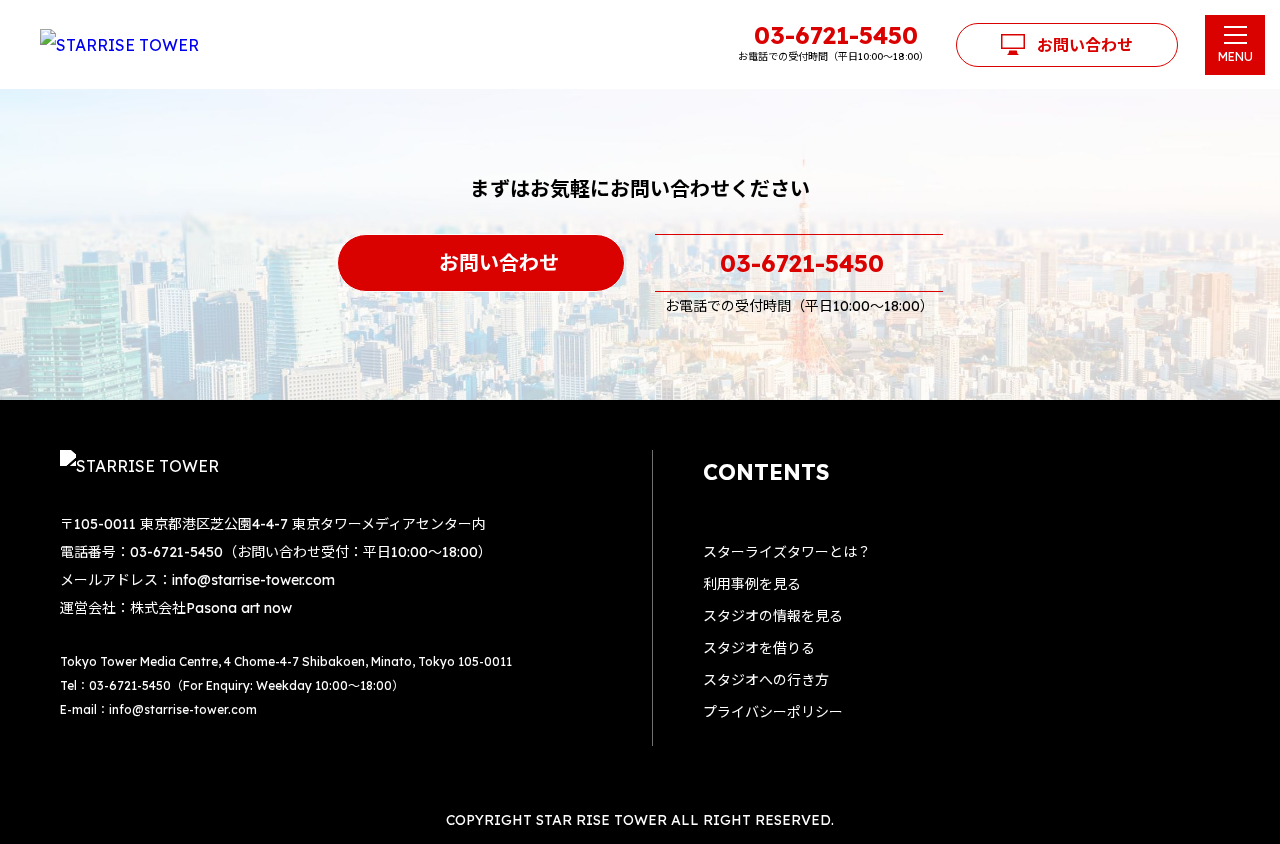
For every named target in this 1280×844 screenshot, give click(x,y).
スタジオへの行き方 (766, 680)
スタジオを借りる (759, 648)
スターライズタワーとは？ (787, 552)
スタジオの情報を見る (773, 616)
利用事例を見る (752, 584)
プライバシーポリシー (773, 712)
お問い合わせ (1085, 45)
